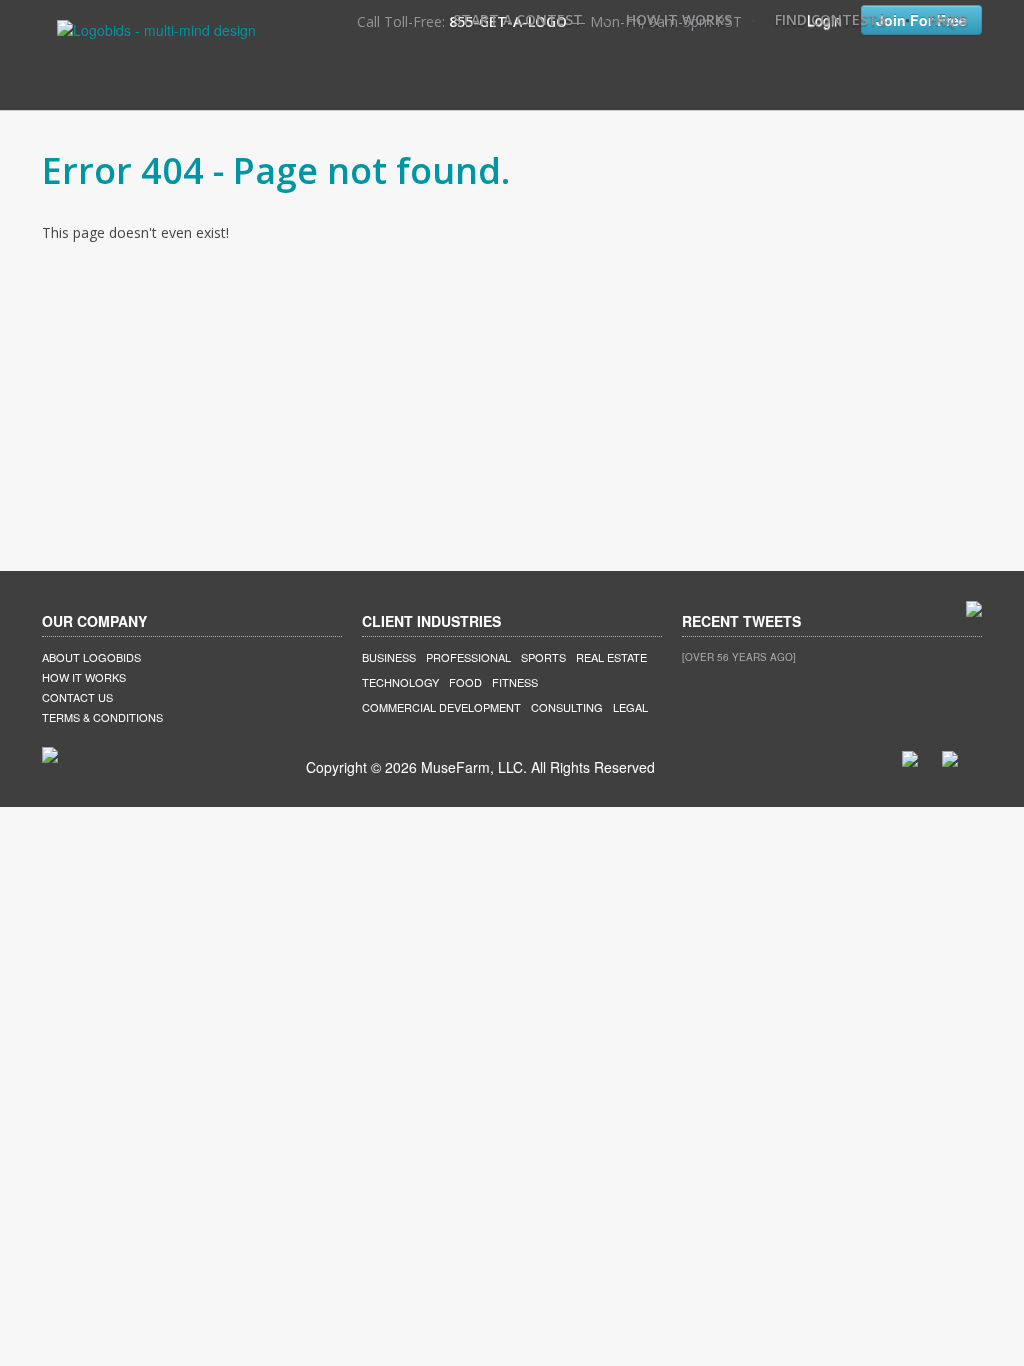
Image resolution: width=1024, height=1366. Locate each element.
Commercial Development (441, 707)
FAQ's (948, 19)
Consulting (567, 707)
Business (389, 657)
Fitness (515, 682)
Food (465, 682)
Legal (630, 707)
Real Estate (611, 657)
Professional (468, 657)
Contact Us (77, 697)
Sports (543, 657)
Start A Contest (518, 19)
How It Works (679, 19)
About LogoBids (91, 657)
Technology (400, 682)
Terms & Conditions (102, 717)
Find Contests (830, 19)
